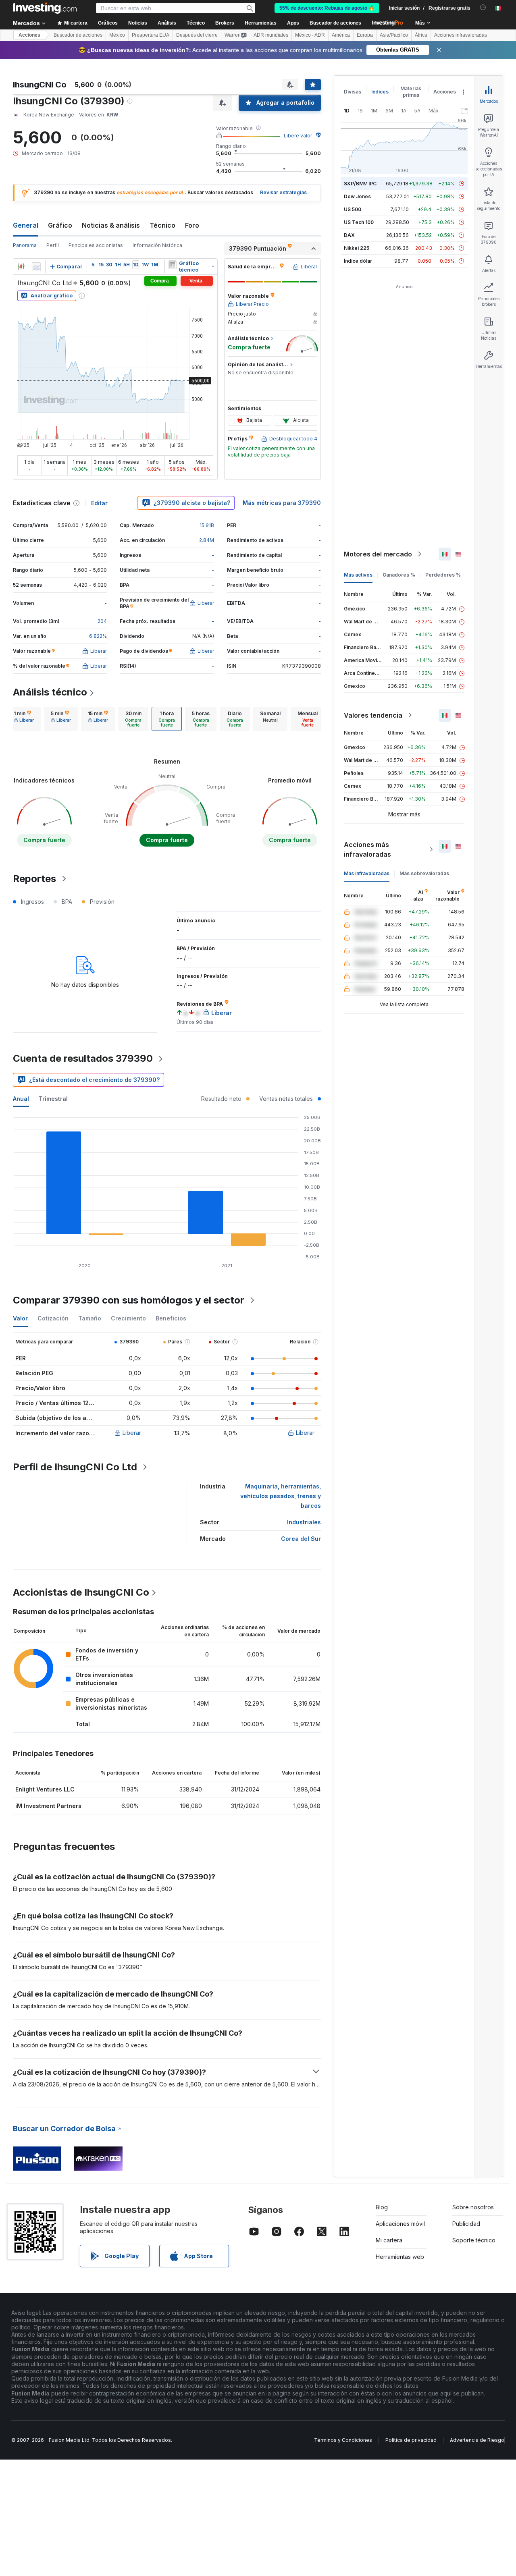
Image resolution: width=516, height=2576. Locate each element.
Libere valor (298, 136)
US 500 (353, 209)
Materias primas (411, 92)
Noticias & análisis (111, 225)
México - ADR (310, 35)
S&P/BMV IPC (360, 184)
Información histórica (157, 245)
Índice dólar (358, 261)
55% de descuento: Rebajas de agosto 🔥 (327, 8)
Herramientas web (400, 2257)
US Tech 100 (359, 222)
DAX (349, 235)
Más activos (358, 575)
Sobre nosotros (473, 2207)
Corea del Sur (301, 1539)
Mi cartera (389, 2240)
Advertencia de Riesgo (477, 2440)
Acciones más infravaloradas (367, 849)
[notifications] (483, 7)
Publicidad (466, 2224)
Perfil (53, 245)
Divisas (353, 92)
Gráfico (60, 225)
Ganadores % (399, 575)
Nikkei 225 (357, 248)
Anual (21, 1099)
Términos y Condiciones (343, 2440)
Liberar (132, 1433)
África (421, 35)
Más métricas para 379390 (282, 503)
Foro (192, 225)
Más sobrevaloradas (424, 873)
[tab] (24, 719)
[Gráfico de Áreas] (36, 267)
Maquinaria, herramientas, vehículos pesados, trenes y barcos (281, 1496)
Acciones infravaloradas (461, 35)
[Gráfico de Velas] (21, 267)
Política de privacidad (411, 2440)
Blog (382, 2207)
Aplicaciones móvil (400, 2224)
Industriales (304, 1522)
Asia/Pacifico (394, 35)
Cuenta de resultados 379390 (83, 1058)
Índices (380, 92)
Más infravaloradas (367, 873)
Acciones (29, 35)
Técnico (162, 225)
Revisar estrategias (283, 192)
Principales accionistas (96, 245)
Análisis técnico (50, 692)
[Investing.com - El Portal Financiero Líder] (45, 8)
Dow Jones (357, 196)
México (117, 35)
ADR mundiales (271, 35)
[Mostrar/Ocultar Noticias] (173, 265)
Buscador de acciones (335, 23)
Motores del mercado (378, 554)
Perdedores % (443, 575)
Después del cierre (197, 35)
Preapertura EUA (151, 35)
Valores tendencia (373, 715)
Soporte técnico (474, 2240)
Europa (365, 35)
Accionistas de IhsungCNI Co (81, 1592)
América (341, 35)
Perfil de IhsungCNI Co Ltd (75, 1467)
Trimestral (53, 1099)
